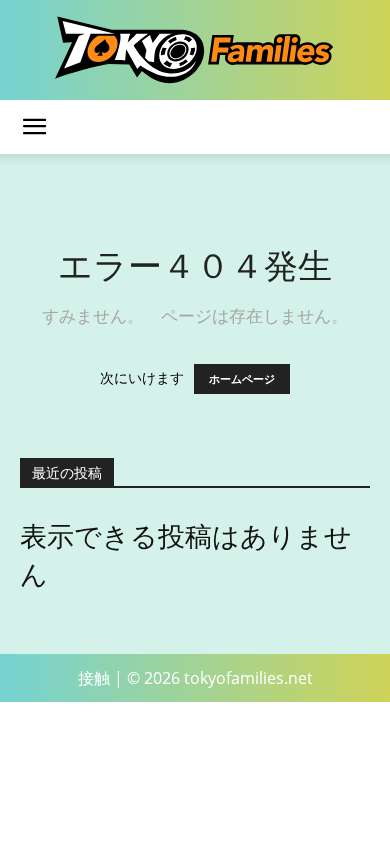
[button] (34, 127)
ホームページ (242, 379)
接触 (94, 678)
